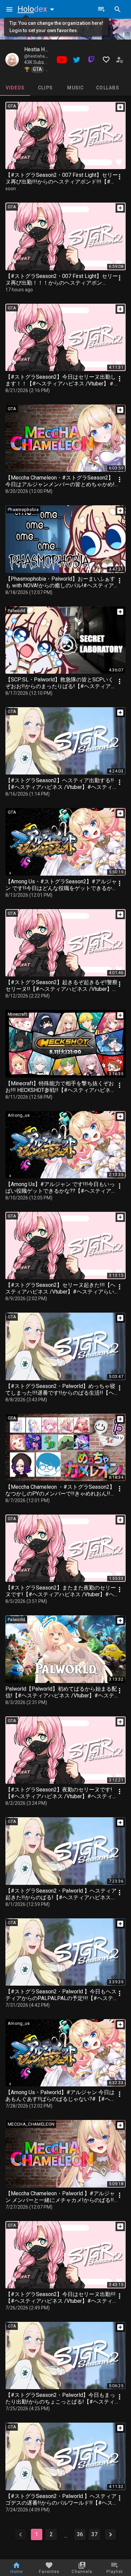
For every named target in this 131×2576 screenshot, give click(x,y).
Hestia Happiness (45, 49)
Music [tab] (75, 88)
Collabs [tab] (108, 88)
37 (94, 2534)
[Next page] (111, 2534)
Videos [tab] (15, 88)
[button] (37, 9)
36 (80, 2534)
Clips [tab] (45, 88)
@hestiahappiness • (43, 56)
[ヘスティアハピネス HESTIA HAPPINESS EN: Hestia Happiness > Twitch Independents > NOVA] (12, 60)
